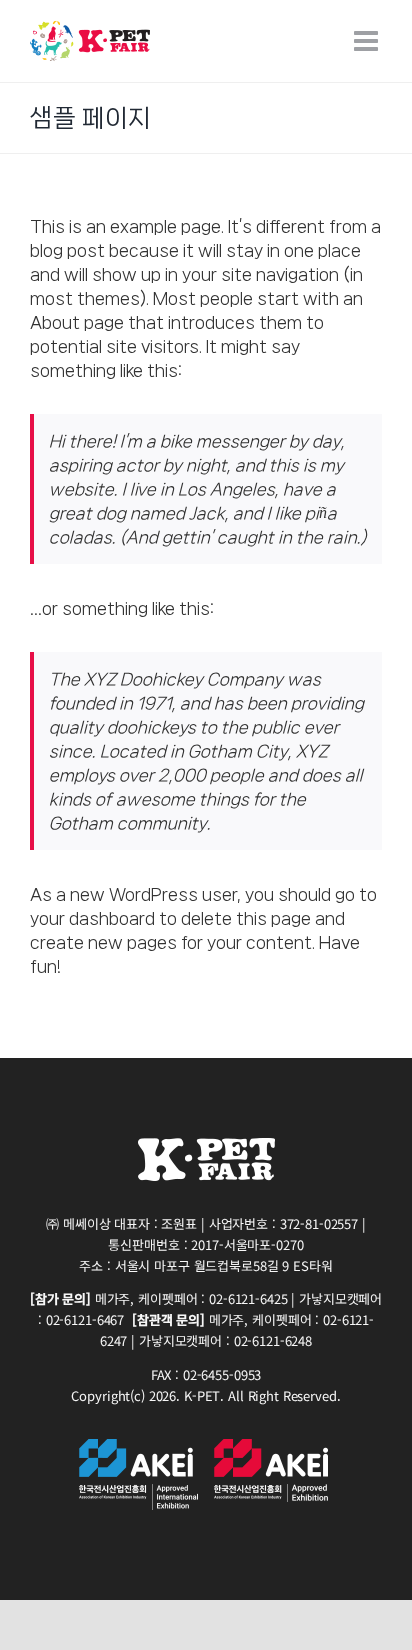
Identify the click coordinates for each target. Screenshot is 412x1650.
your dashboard (92, 918)
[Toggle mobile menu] (368, 41)
